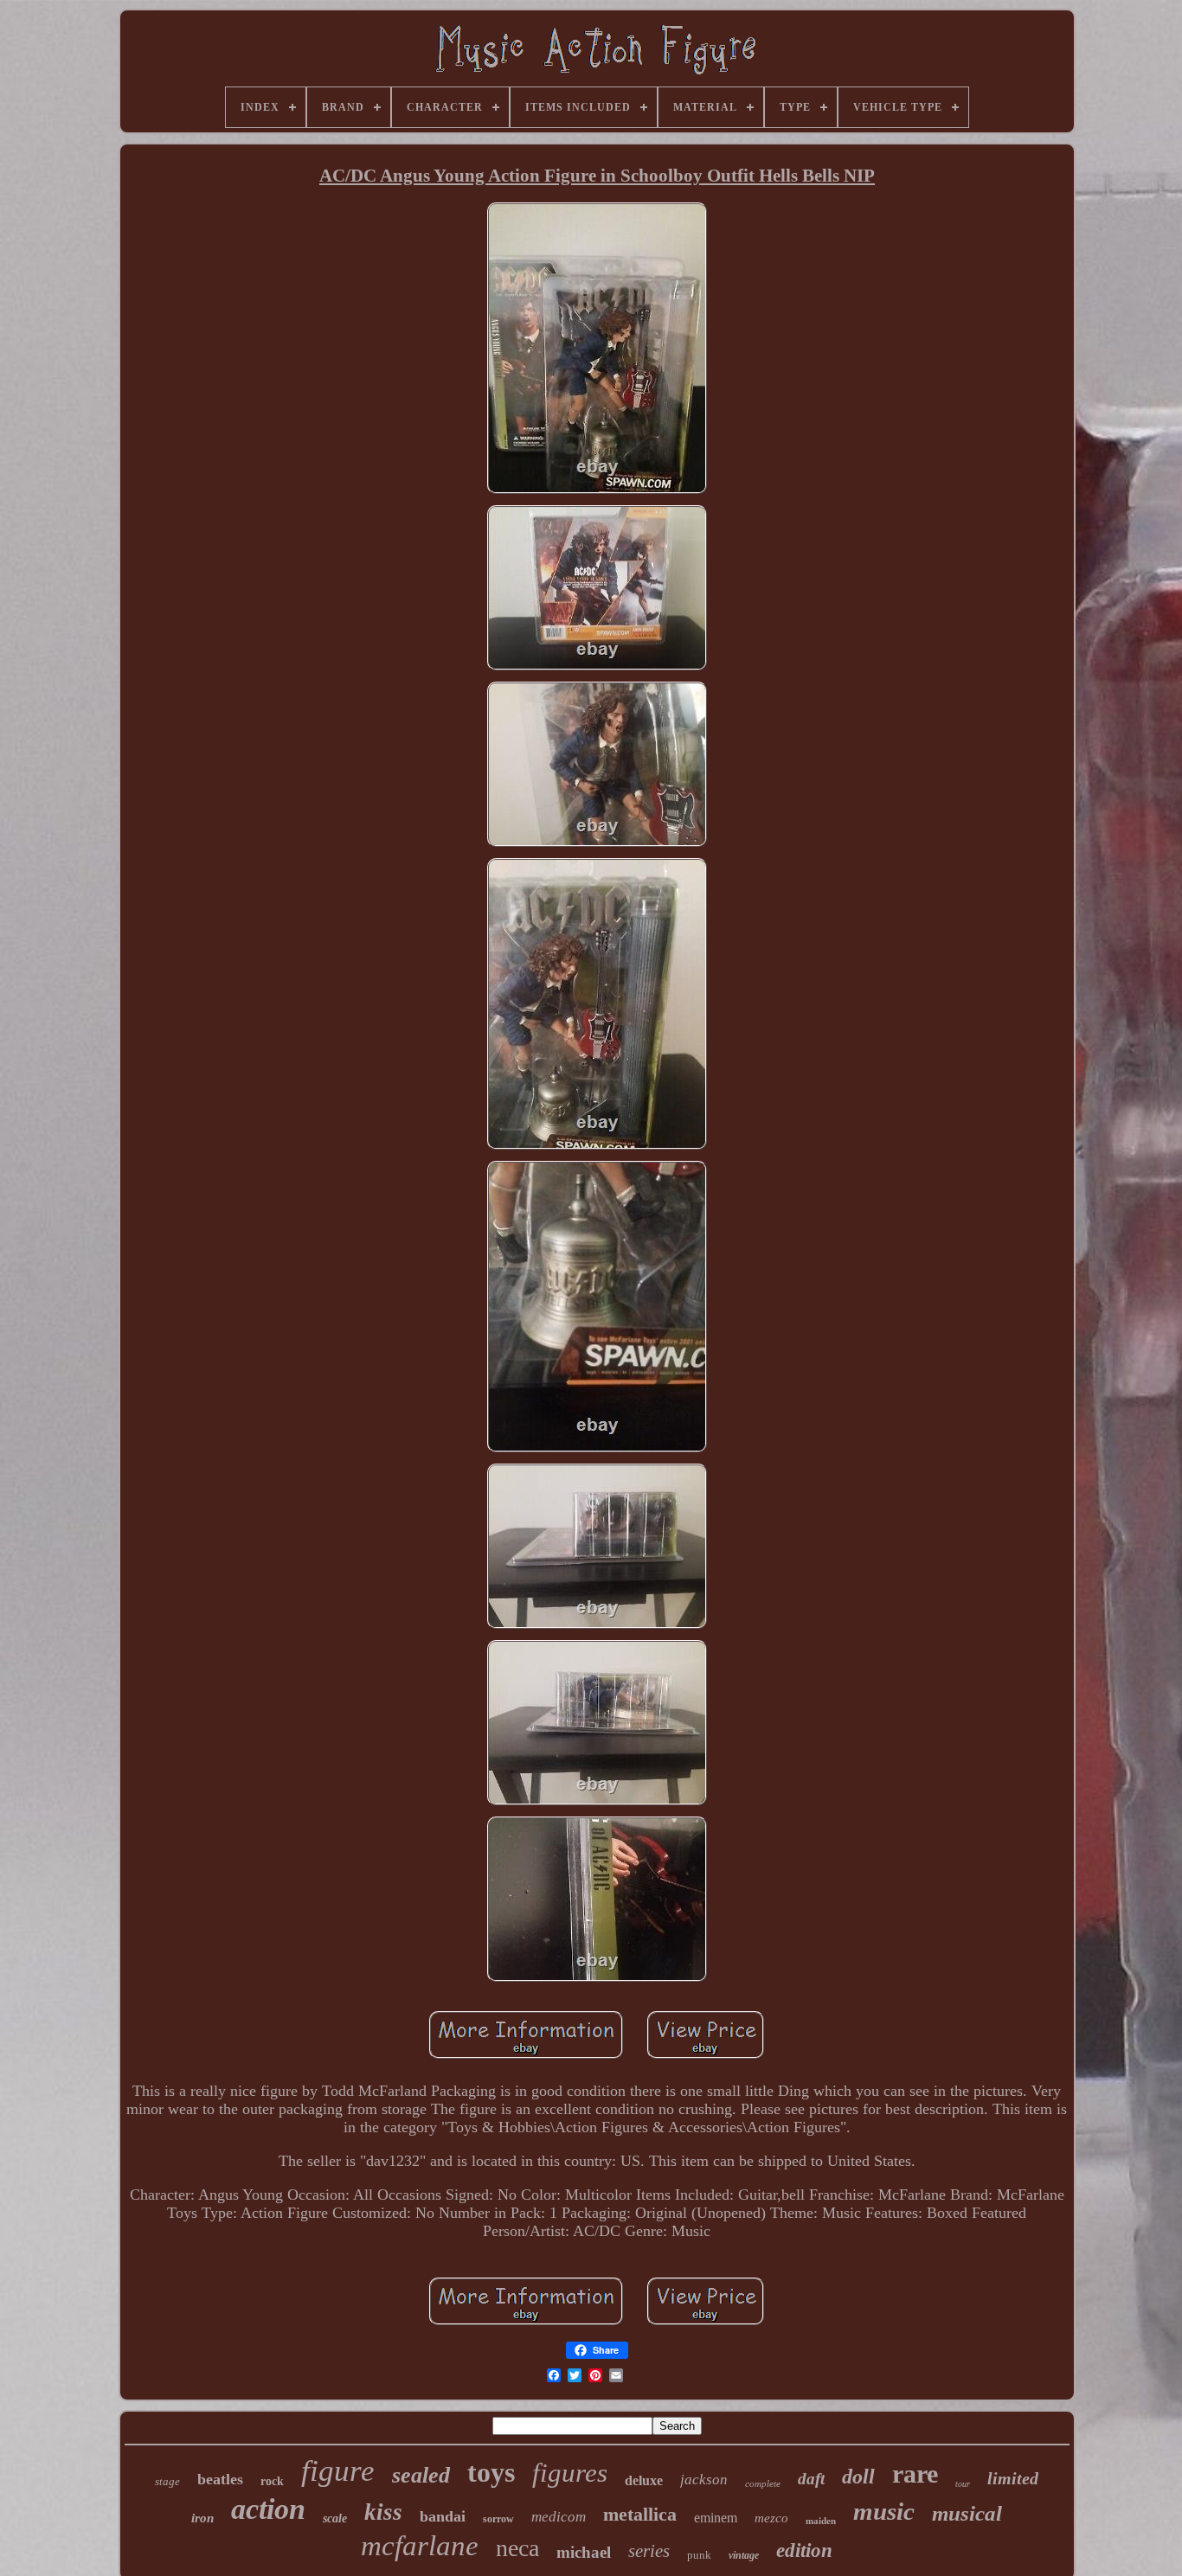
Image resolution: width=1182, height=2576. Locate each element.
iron (202, 2518)
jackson (704, 2480)
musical (967, 2513)
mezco (771, 2518)
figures (570, 2473)
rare (915, 2473)
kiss (383, 2512)
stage (167, 2481)
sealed (421, 2475)
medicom (559, 2517)
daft (811, 2479)
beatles (220, 2479)
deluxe (644, 2480)
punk (699, 2555)
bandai (443, 2516)
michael (584, 2552)
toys (491, 2472)
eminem (716, 2518)
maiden (821, 2521)
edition (804, 2550)
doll (858, 2477)
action (268, 2509)
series (649, 2551)
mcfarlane (420, 2546)
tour (963, 2484)
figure (338, 2471)
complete (763, 2483)
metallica (640, 2514)
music (884, 2511)
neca (517, 2548)
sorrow (498, 2519)
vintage (744, 2555)
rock (272, 2481)
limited (1013, 2478)
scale (335, 2518)
